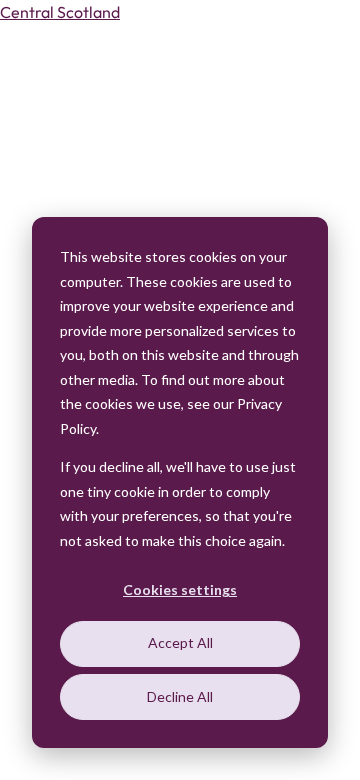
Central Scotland (60, 12)
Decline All (180, 696)
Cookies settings (180, 589)
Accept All (180, 642)
